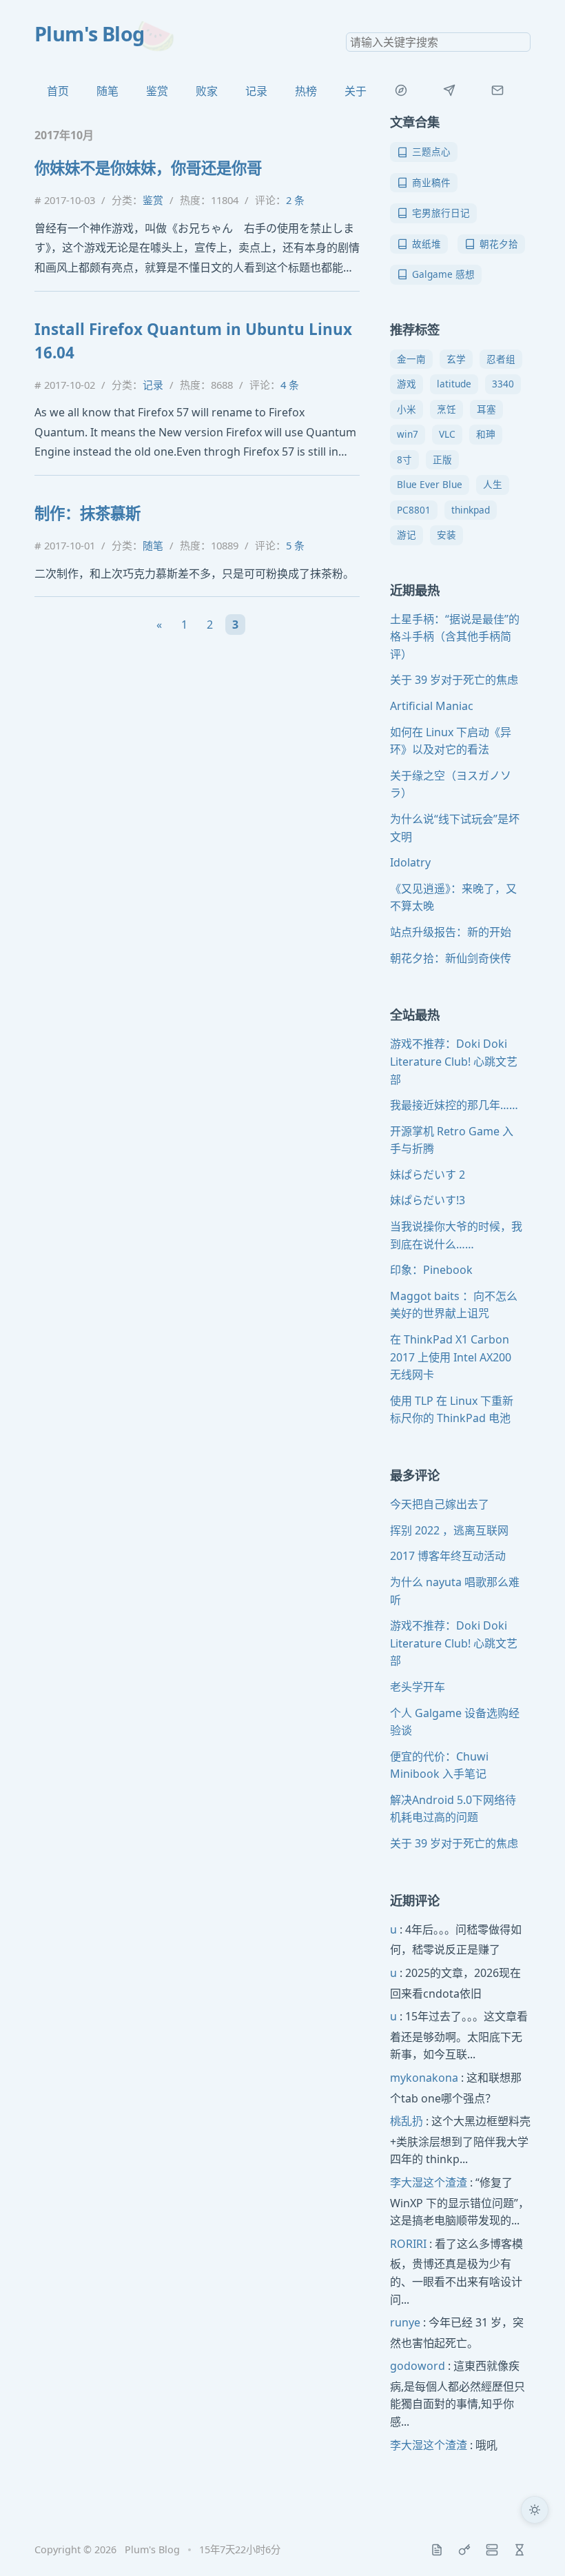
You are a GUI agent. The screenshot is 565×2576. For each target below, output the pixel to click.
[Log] (437, 2550)
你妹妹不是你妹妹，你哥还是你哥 (148, 168)
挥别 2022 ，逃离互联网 (449, 1530)
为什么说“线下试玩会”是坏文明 (455, 828)
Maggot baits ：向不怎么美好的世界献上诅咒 (454, 1305)
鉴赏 (157, 91)
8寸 (404, 459)
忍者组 (501, 359)
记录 (256, 91)
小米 (407, 409)
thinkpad (471, 510)
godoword (418, 2366)
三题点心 (431, 151)
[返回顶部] (535, 2546)
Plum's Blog (90, 33)
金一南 (411, 359)
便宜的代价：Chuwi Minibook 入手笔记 (439, 1765)
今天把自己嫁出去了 (440, 1504)
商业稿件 (431, 182)
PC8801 (414, 510)
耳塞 (486, 409)
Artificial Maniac (432, 706)
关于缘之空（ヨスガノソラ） (451, 784)
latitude (454, 384)
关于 (356, 91)
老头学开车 (418, 1687)
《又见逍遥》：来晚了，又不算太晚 (453, 897)
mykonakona (424, 2078)
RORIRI (408, 2244)
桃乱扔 (407, 2121)
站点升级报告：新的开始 (451, 932)
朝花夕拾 (499, 244)
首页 (58, 91)
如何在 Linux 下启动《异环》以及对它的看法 (451, 741)
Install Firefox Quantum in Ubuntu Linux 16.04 (193, 341)
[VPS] (492, 2550)
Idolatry (410, 862)
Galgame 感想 (443, 274)
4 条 (290, 385)
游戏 (407, 384)
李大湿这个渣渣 (429, 2182)
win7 (408, 434)
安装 (446, 535)
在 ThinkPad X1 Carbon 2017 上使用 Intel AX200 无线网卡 (451, 1357)
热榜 (306, 91)
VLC (447, 434)
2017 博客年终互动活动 (448, 1556)
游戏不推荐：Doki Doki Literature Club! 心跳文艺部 (454, 1061)
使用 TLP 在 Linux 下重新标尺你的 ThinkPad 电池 (452, 1410)
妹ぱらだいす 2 (428, 1175)
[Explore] (401, 90)
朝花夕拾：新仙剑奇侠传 (451, 958)
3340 (503, 384)
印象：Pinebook (431, 1270)
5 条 (295, 545)
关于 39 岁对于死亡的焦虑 (454, 680)
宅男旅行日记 (441, 213)
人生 (493, 484)
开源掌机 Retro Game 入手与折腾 (452, 1140)
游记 (407, 535)
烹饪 (446, 409)
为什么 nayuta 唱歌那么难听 (455, 1591)
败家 (207, 91)
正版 (442, 459)
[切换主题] (535, 2510)
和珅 (486, 434)
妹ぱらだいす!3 (428, 1200)
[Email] (497, 90)
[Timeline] (520, 2550)
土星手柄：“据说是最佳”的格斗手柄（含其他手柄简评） (455, 637)
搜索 (520, 42)
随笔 (107, 91)
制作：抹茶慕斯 (88, 513)
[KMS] (464, 2550)
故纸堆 (427, 244)
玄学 (456, 359)
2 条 (295, 200)
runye (405, 2322)
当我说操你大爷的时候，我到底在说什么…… (456, 1235)
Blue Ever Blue (430, 484)
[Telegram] (449, 90)
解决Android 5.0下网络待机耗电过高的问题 (453, 1809)
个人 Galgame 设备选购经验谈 (455, 1722)
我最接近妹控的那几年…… (454, 1105)
